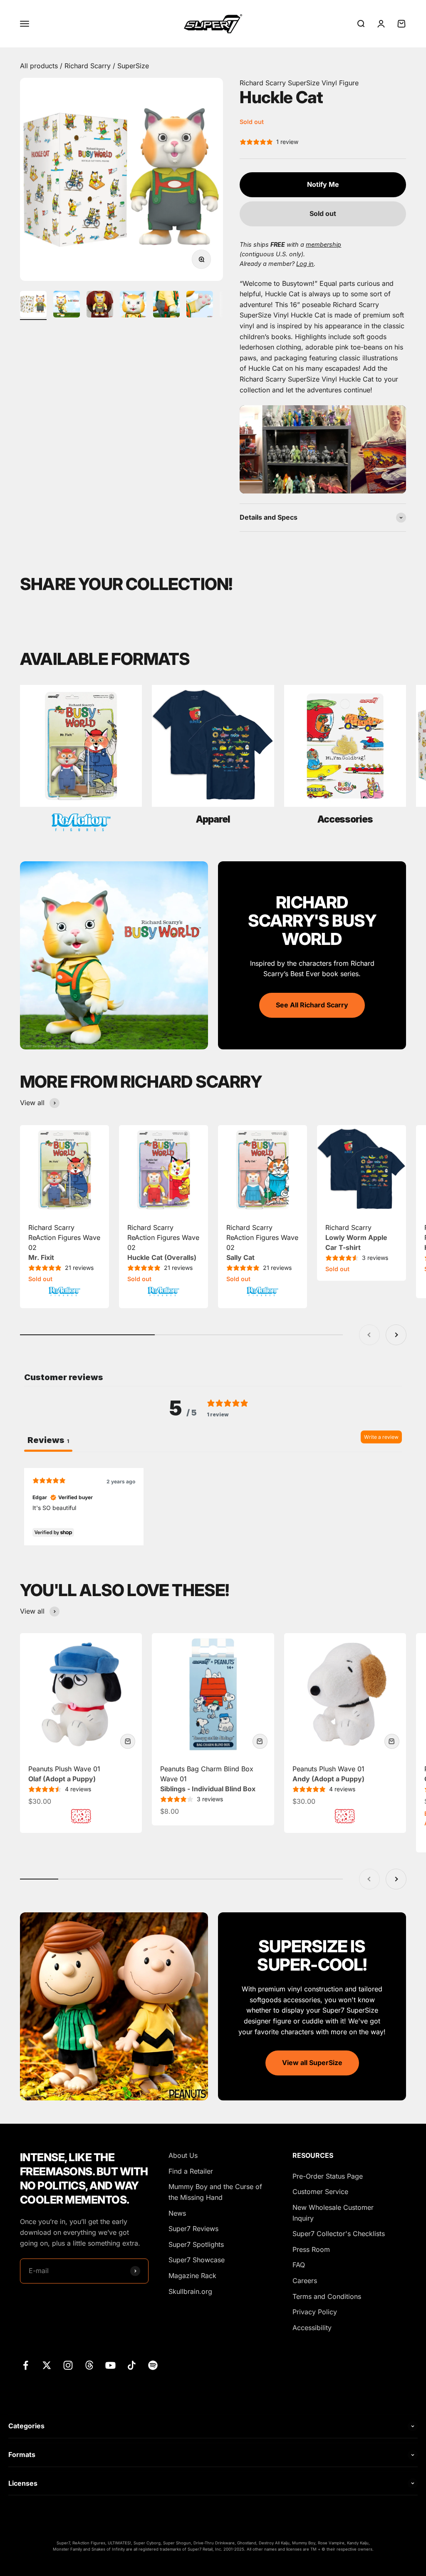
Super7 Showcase (197, 2260)
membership (323, 244)
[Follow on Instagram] (68, 2365)
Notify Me (323, 184)
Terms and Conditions (327, 2296)
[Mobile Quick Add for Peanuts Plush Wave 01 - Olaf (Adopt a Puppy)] (128, 1741)
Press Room (311, 2249)
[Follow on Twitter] (47, 2365)
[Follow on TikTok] (132, 2365)
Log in (305, 264)
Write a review (381, 1437)
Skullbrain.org (190, 2291)
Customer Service (320, 2192)
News (177, 2213)
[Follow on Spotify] (153, 2365)
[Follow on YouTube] (110, 2365)
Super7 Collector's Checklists (339, 2234)
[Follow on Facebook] (26, 2365)
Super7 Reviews (193, 2229)
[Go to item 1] (33, 305)
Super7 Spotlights (196, 2244)
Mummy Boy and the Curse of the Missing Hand (215, 2192)
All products (40, 66)
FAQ (299, 2265)
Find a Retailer (191, 2171)
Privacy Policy (315, 2312)
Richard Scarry (89, 66)
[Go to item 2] (67, 305)
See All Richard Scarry (312, 1005)
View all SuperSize (312, 2063)
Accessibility (312, 2328)
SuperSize (133, 66)
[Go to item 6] (200, 305)
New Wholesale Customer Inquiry (333, 2213)
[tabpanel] (213, 1506)
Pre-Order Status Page (328, 2176)
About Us (183, 2155)
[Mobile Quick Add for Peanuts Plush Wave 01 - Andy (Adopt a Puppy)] (392, 1741)
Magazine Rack (192, 2276)
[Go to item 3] (100, 305)
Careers (305, 2281)
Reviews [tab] (48, 1440)
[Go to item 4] (133, 305)
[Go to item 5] (166, 305)
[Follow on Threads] (89, 2365)
